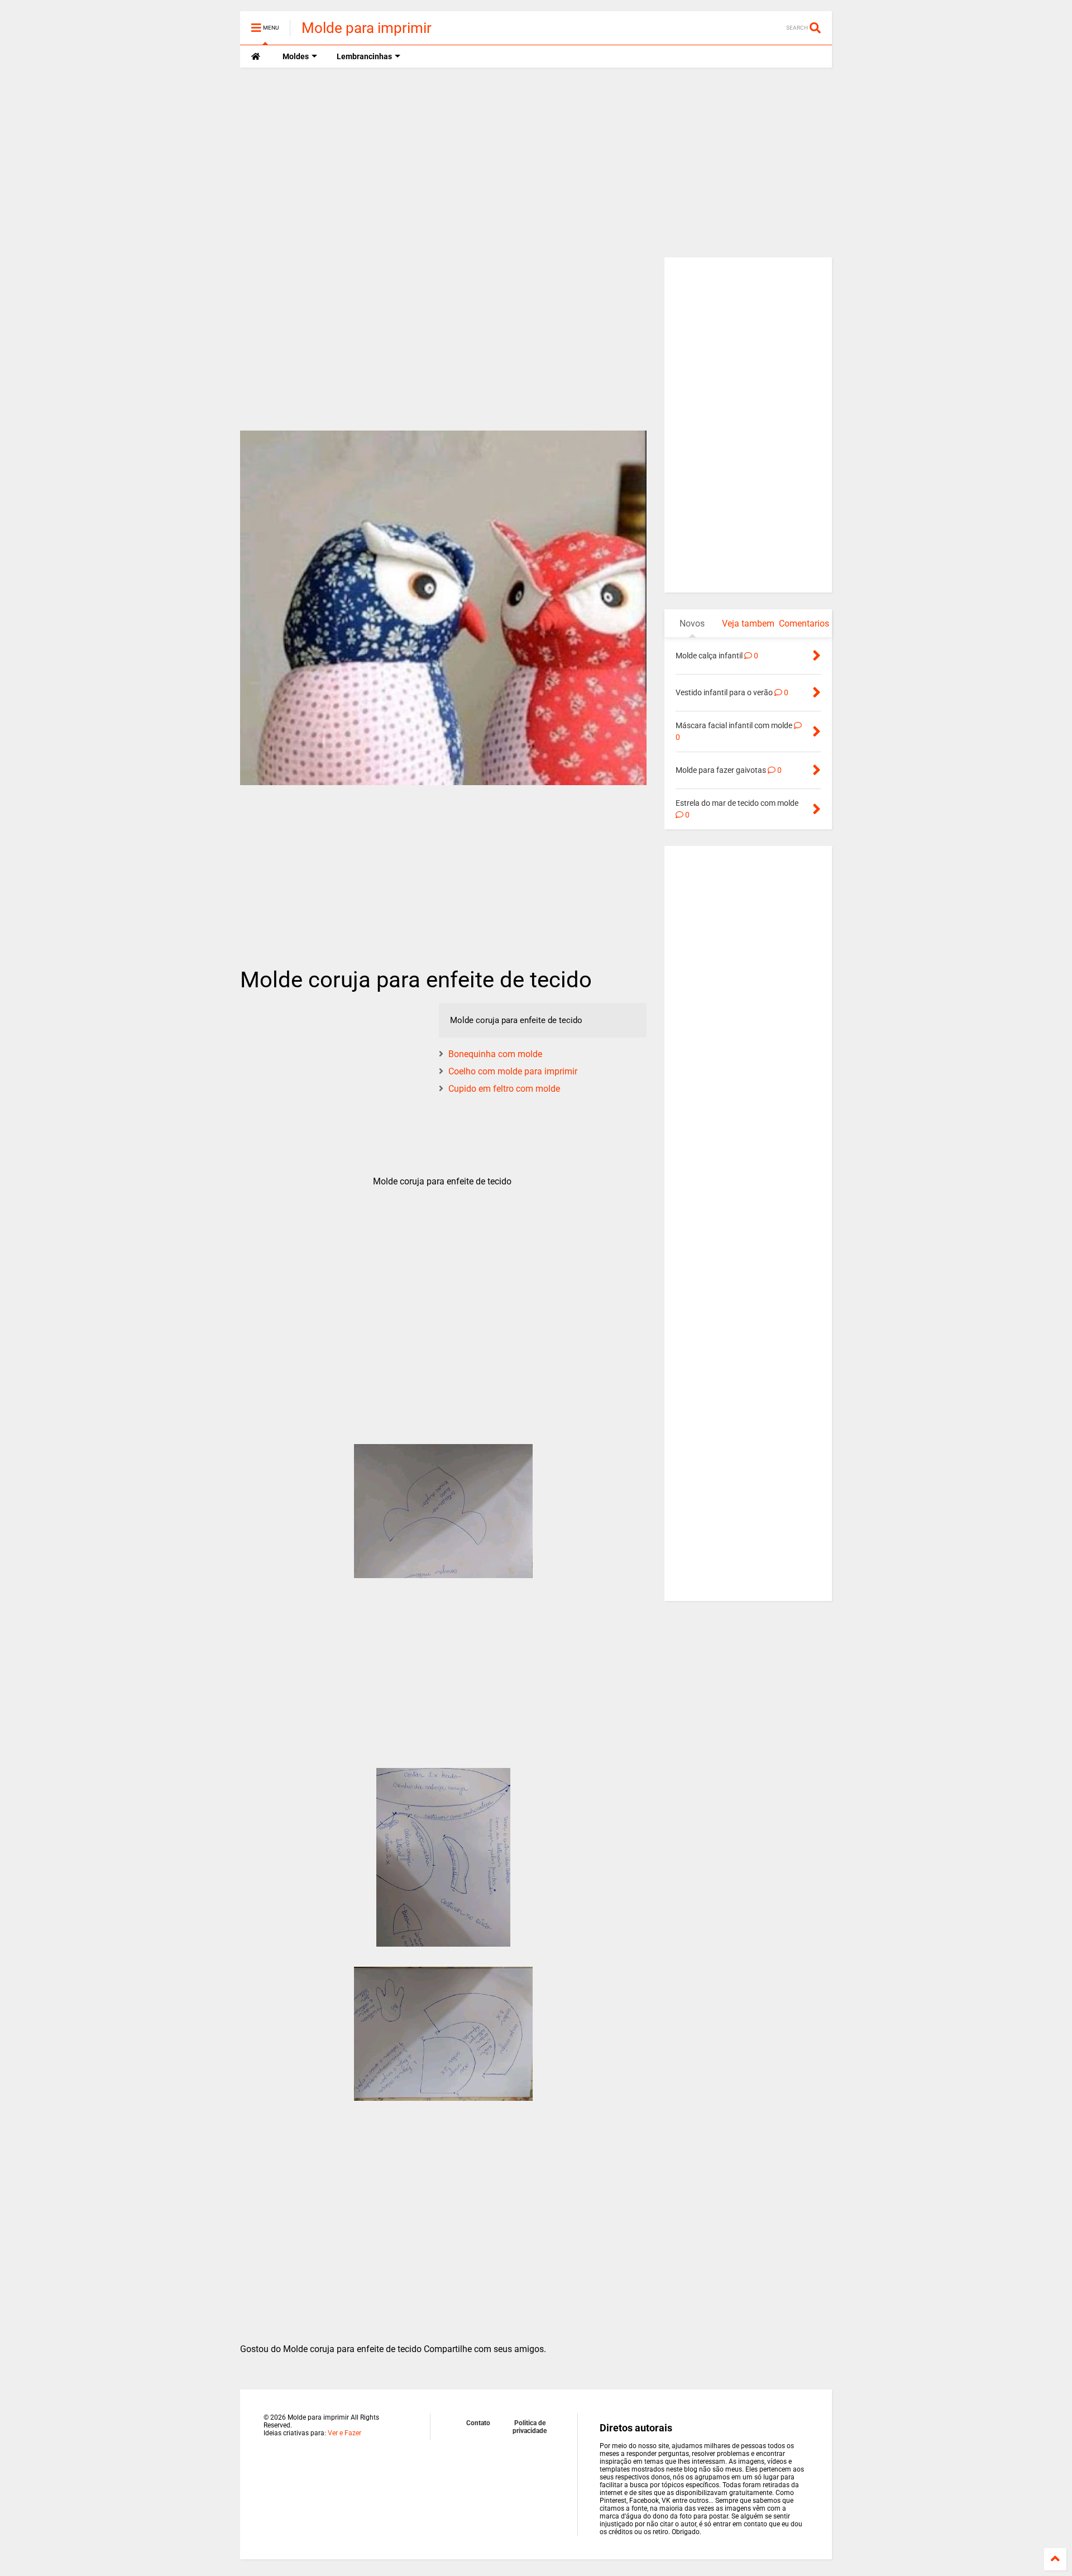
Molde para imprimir (367, 28)
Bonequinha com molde (495, 1054)
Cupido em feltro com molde (504, 1089)
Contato (478, 2423)
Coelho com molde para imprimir (513, 1071)
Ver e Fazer (344, 2433)
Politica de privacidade (530, 2427)
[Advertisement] (536, 163)
